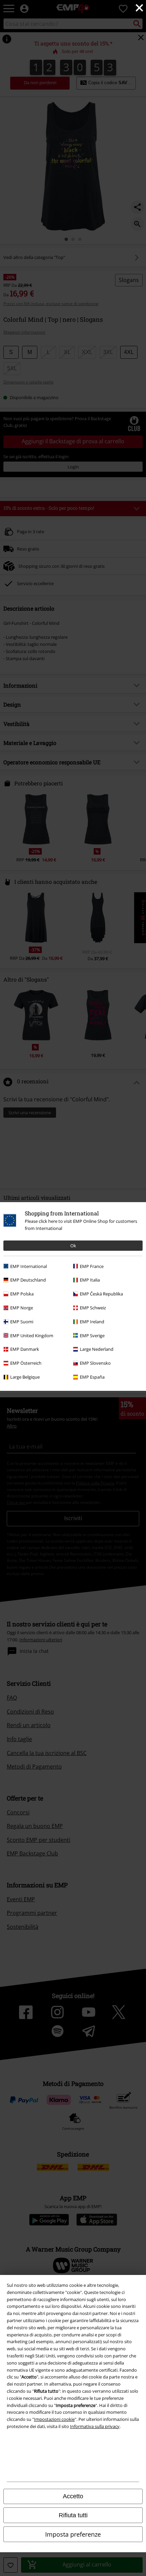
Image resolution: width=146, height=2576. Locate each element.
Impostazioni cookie (54, 2419)
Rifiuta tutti (73, 2515)
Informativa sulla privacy (95, 2426)
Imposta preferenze (73, 2534)
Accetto (73, 2496)
